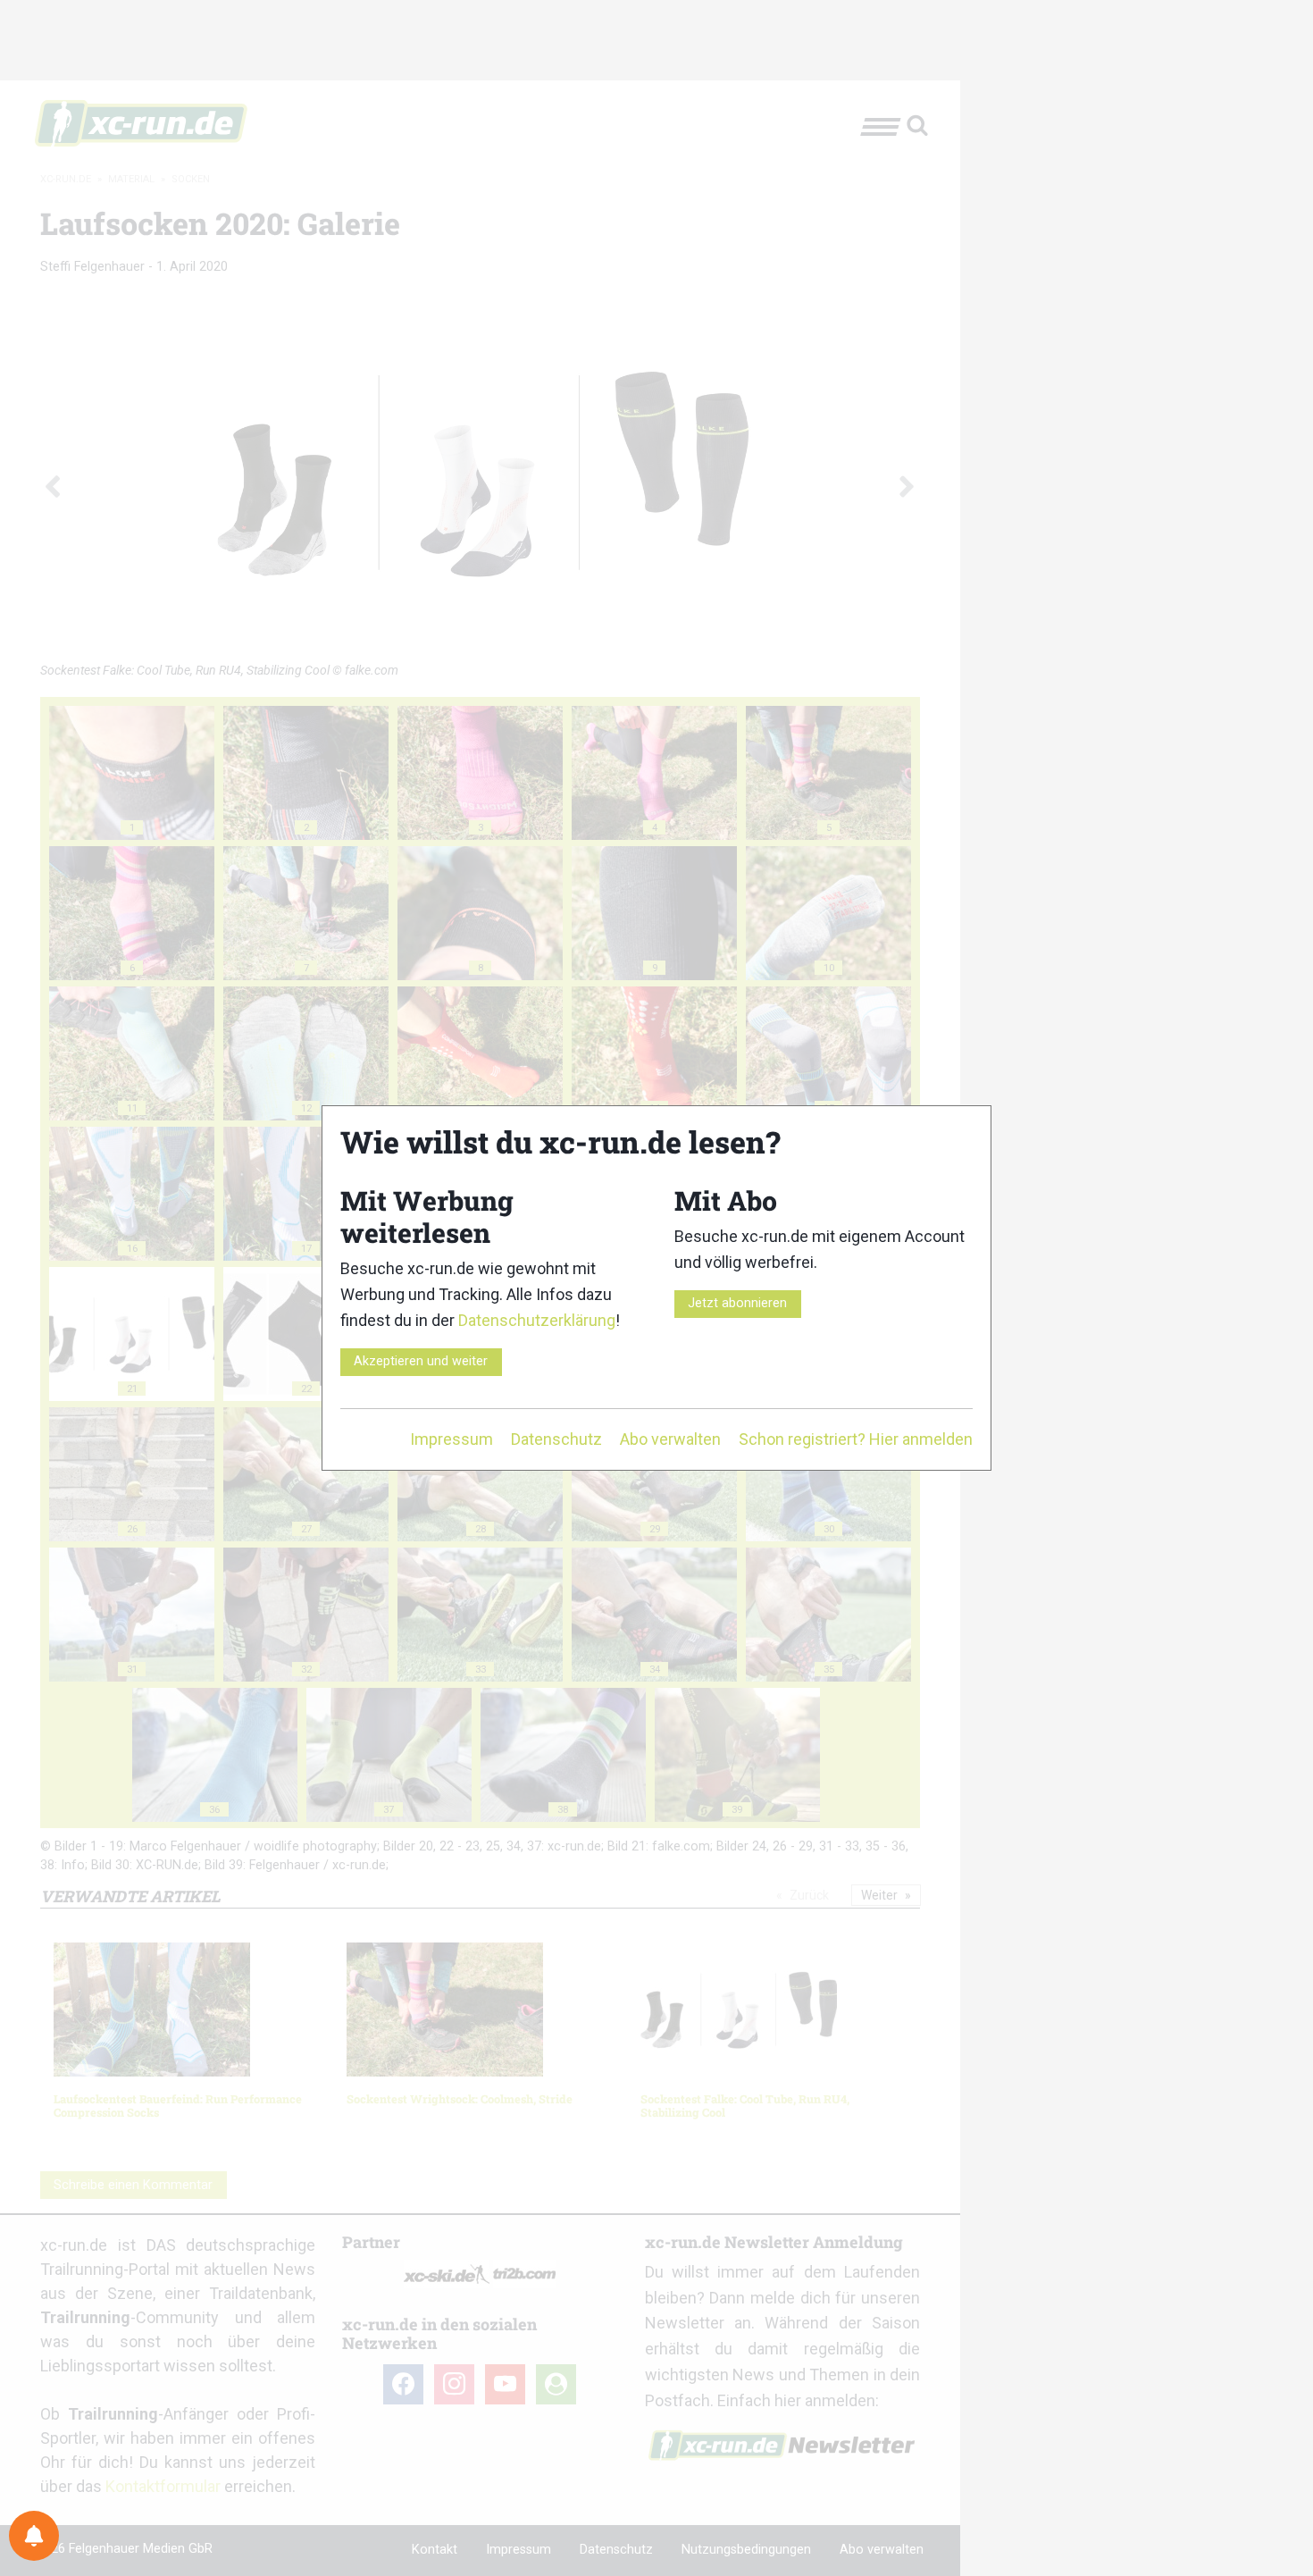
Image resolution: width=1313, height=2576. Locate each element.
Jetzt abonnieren (737, 1303)
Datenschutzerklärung (537, 1320)
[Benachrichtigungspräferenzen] (34, 2536)
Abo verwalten (670, 1439)
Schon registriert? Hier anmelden (856, 1439)
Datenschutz (556, 1439)
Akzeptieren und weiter (421, 1361)
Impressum (452, 1439)
